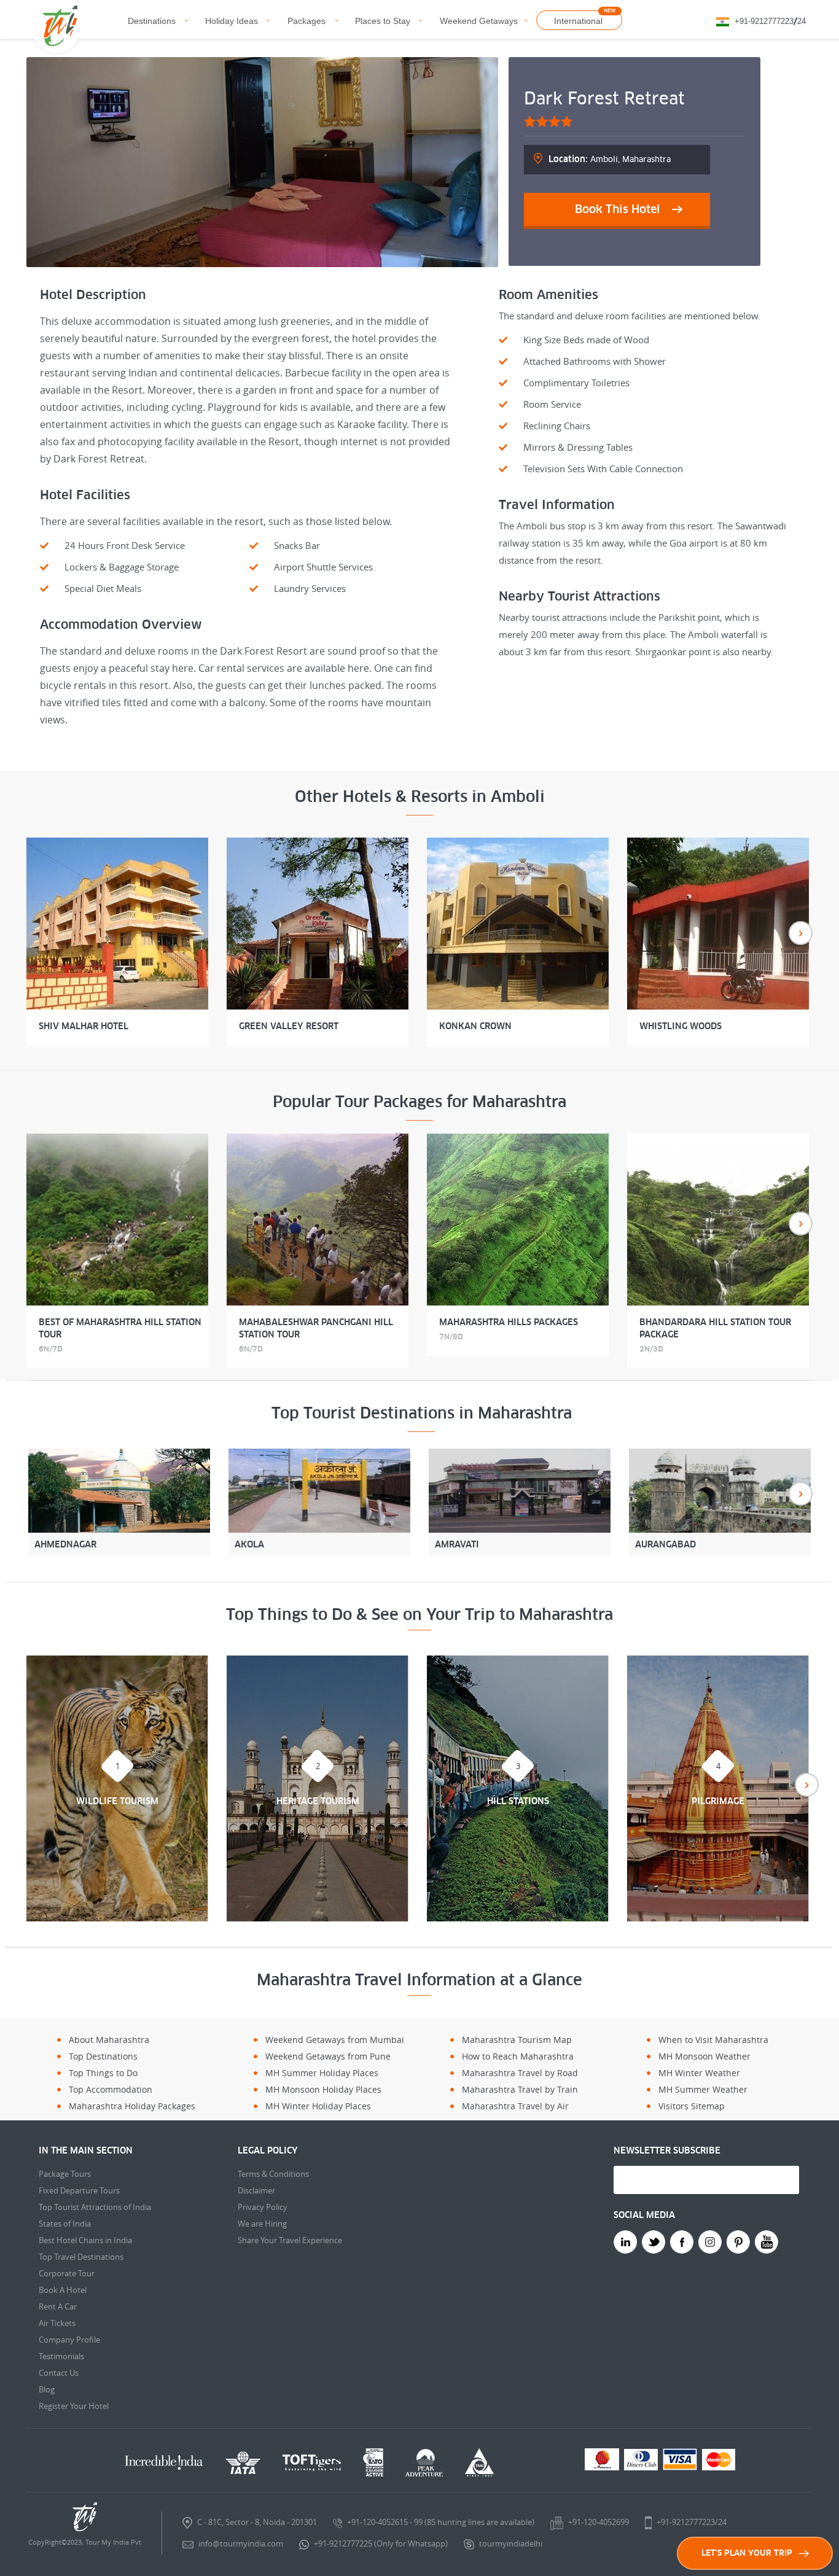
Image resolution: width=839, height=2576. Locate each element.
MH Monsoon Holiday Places (323, 2089)
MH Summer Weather (703, 2089)
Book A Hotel (63, 2290)
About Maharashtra (109, 2040)
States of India (65, 2224)
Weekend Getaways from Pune (328, 2056)
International (578, 21)
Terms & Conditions (273, 2174)
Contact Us (59, 2373)
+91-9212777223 (764, 21)
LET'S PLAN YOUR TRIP (747, 2553)
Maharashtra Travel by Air (515, 2106)
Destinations (152, 21)
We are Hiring (262, 2224)
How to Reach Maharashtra (518, 2056)
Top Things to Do (103, 2073)
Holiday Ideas (232, 21)
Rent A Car (58, 2306)
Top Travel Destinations (81, 2257)
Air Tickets (57, 2323)
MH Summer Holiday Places (322, 2073)
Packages (306, 21)
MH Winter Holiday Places (318, 2106)
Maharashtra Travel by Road (520, 2073)
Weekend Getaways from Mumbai (335, 2040)
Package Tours (65, 2174)
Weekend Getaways (479, 21)
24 (802, 21)
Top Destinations (103, 2056)
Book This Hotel (617, 209)
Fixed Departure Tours (79, 2190)
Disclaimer (256, 2190)
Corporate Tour (67, 2273)
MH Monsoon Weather (704, 2056)
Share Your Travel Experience (290, 2240)
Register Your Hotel (74, 2406)
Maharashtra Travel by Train (520, 2089)
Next (801, 933)
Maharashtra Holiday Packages (132, 2106)
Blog (47, 2389)
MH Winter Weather (699, 2073)
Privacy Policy (263, 2207)
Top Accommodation (111, 2089)
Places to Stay (383, 21)
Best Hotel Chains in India (85, 2240)
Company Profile (69, 2340)
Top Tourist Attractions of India (95, 2207)
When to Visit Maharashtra (713, 2040)
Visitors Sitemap (692, 2106)
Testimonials (61, 2356)
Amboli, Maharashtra (610, 159)
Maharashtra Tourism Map (517, 2040)
